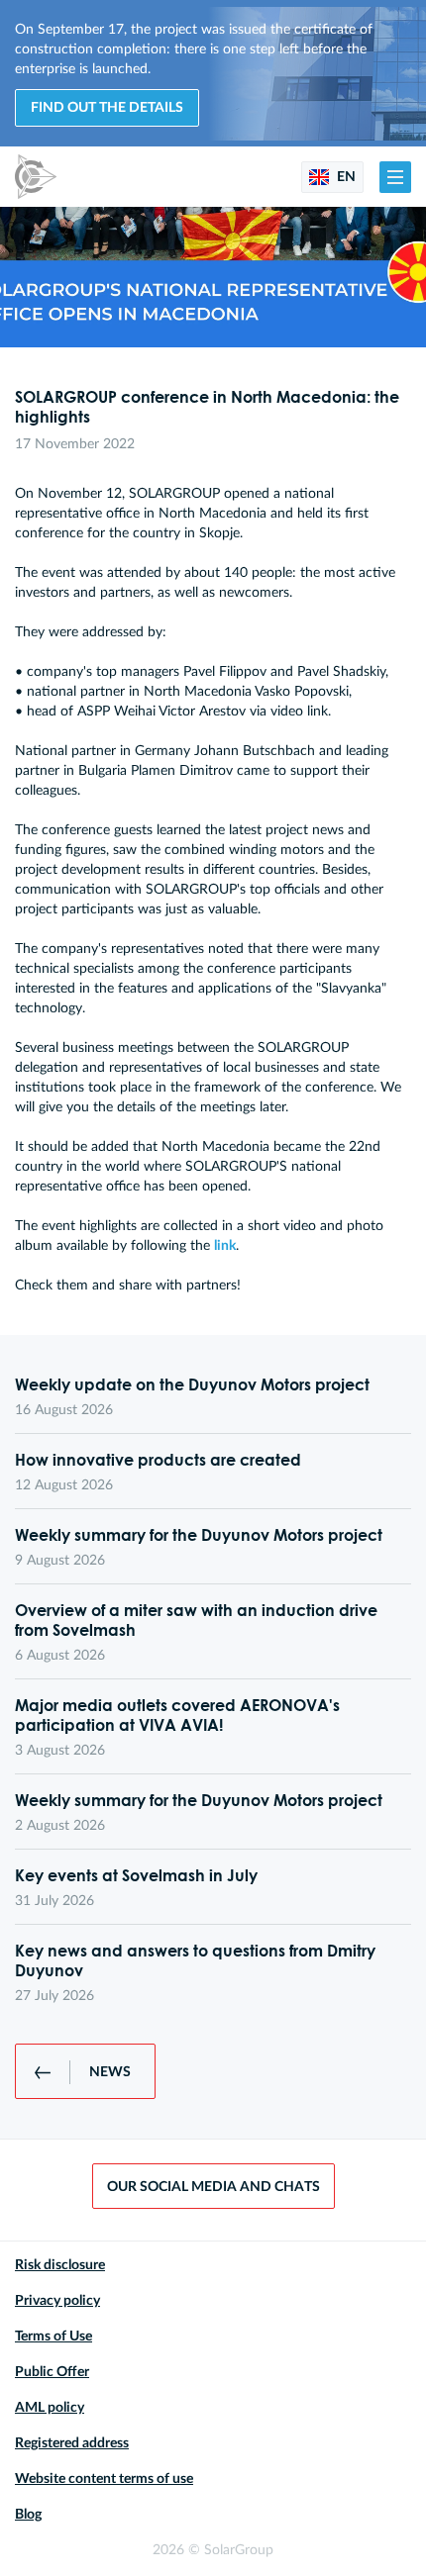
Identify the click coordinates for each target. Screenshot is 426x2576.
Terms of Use (53, 2337)
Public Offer (52, 2372)
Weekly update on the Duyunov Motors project (192, 1384)
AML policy (50, 2408)
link (225, 1246)
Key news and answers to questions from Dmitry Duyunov (195, 1960)
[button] (395, 177)
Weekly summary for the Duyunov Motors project (199, 1535)
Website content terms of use (104, 2479)
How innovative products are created (158, 1460)
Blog (28, 2515)
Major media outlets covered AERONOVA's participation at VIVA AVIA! (177, 1715)
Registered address (72, 2443)
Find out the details (107, 108)
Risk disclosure (60, 2265)
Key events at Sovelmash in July (136, 1875)
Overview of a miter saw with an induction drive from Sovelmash (196, 1620)
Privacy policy (57, 2301)
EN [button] (345, 177)
